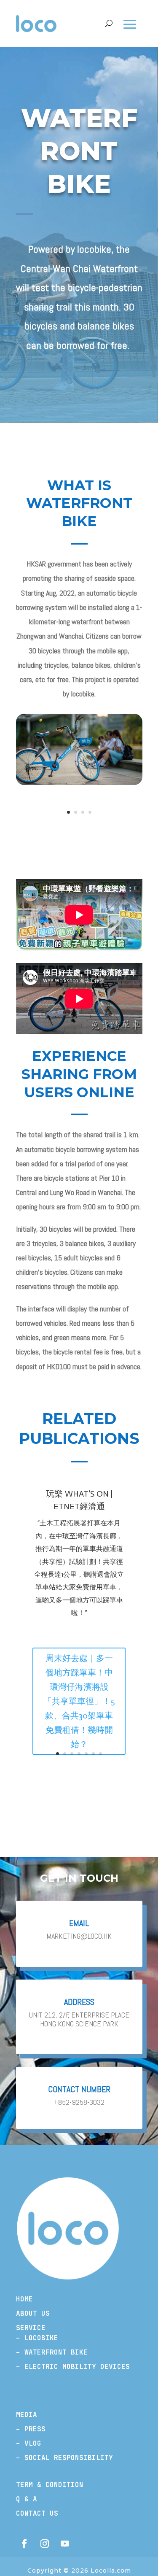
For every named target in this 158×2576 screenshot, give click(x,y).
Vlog (33, 2443)
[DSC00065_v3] (79, 783)
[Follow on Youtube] (65, 2544)
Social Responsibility (69, 2458)
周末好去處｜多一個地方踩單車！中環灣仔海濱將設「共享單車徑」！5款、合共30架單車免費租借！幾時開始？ (79, 1701)
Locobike (41, 2338)
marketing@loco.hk (79, 1936)
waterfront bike (54, 2352)
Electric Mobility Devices (77, 2367)
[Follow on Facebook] (24, 2544)
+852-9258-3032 (79, 2102)
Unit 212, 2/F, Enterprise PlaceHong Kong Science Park (79, 2019)
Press (35, 2429)
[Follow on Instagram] (45, 2544)
